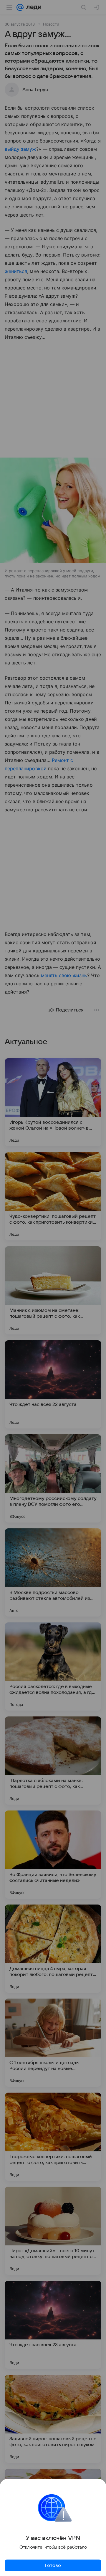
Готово (53, 2565)
